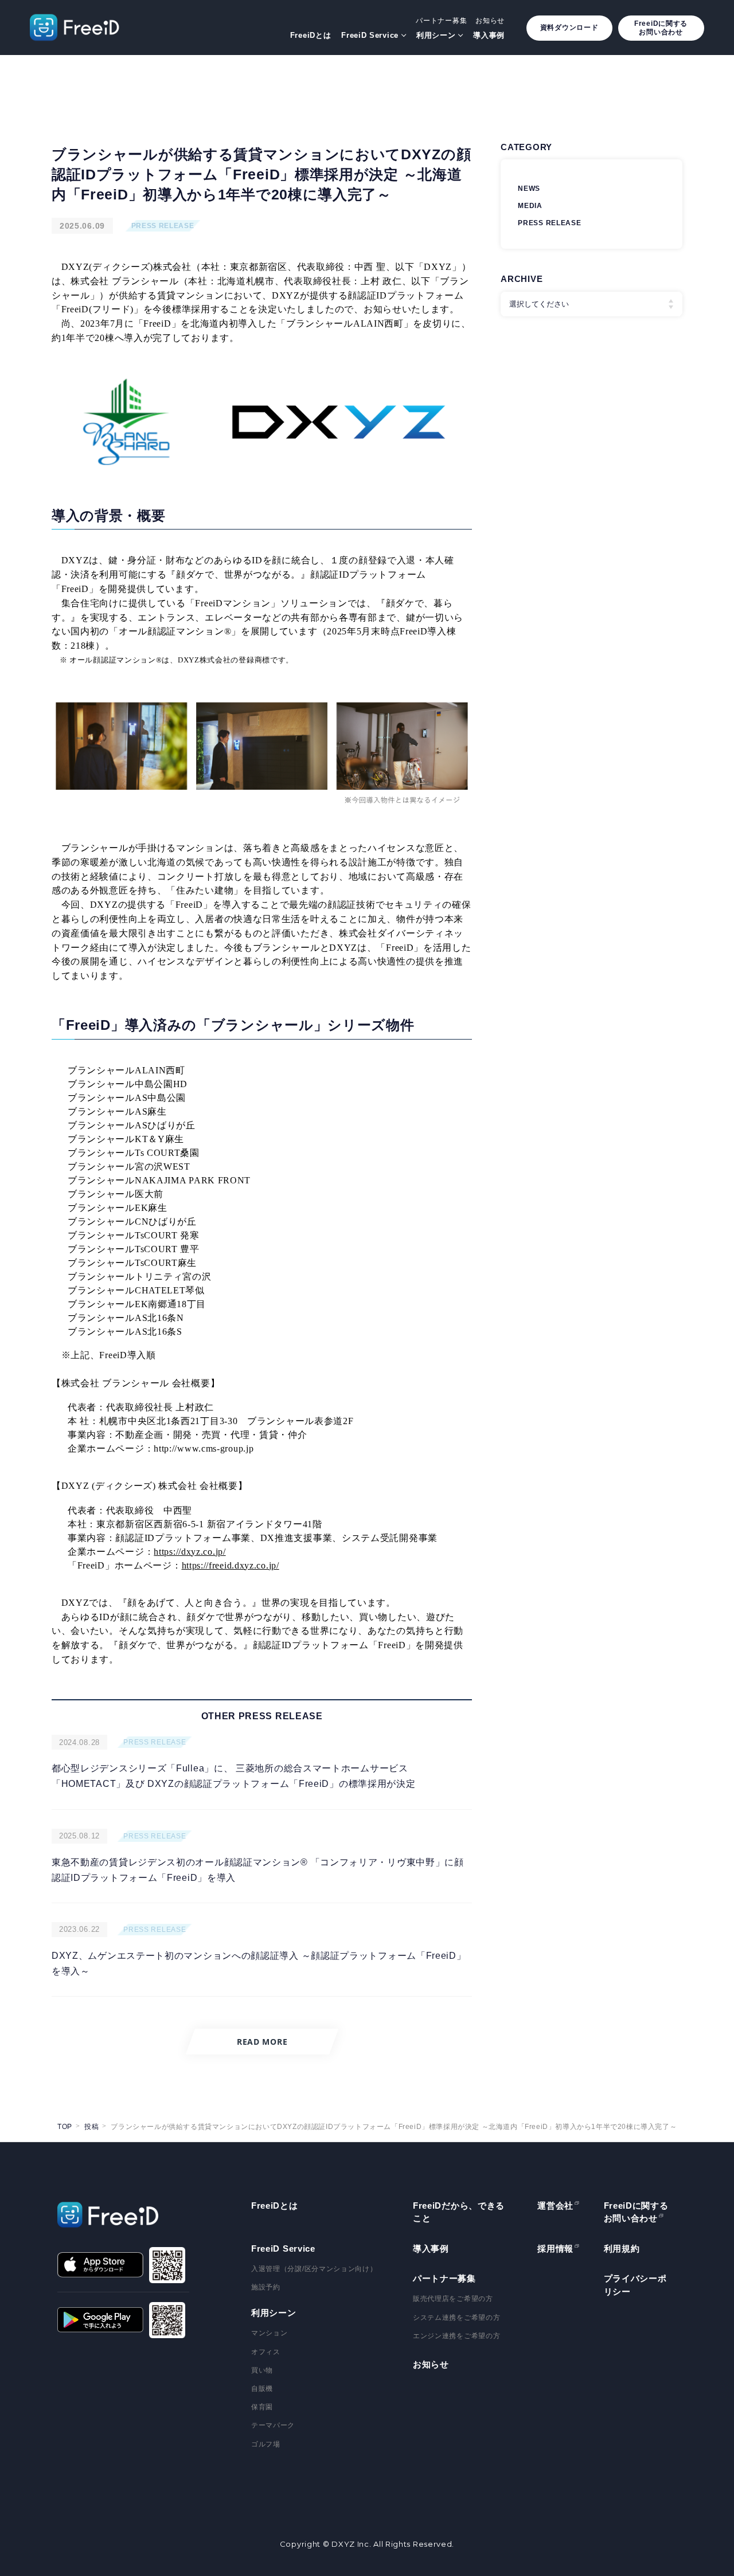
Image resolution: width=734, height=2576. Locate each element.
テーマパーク (273, 2425)
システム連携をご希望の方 (456, 2318)
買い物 (262, 2370)
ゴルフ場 (266, 2444)
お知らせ (490, 21)
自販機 (262, 2389)
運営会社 (555, 2206)
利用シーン (436, 35)
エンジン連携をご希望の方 (456, 2336)
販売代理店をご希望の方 (453, 2299)
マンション (270, 2333)
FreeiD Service (370, 35)
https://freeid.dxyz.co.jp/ (231, 1565)
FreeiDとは (311, 35)
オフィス (266, 2352)
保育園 (262, 2407)
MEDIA (530, 206)
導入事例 (489, 35)
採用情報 (555, 2248)
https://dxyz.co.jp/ (190, 1552)
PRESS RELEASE (163, 226)
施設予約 (266, 2287)
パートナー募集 (441, 21)
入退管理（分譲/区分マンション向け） (314, 2269)
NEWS (529, 189)
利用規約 (622, 2248)
